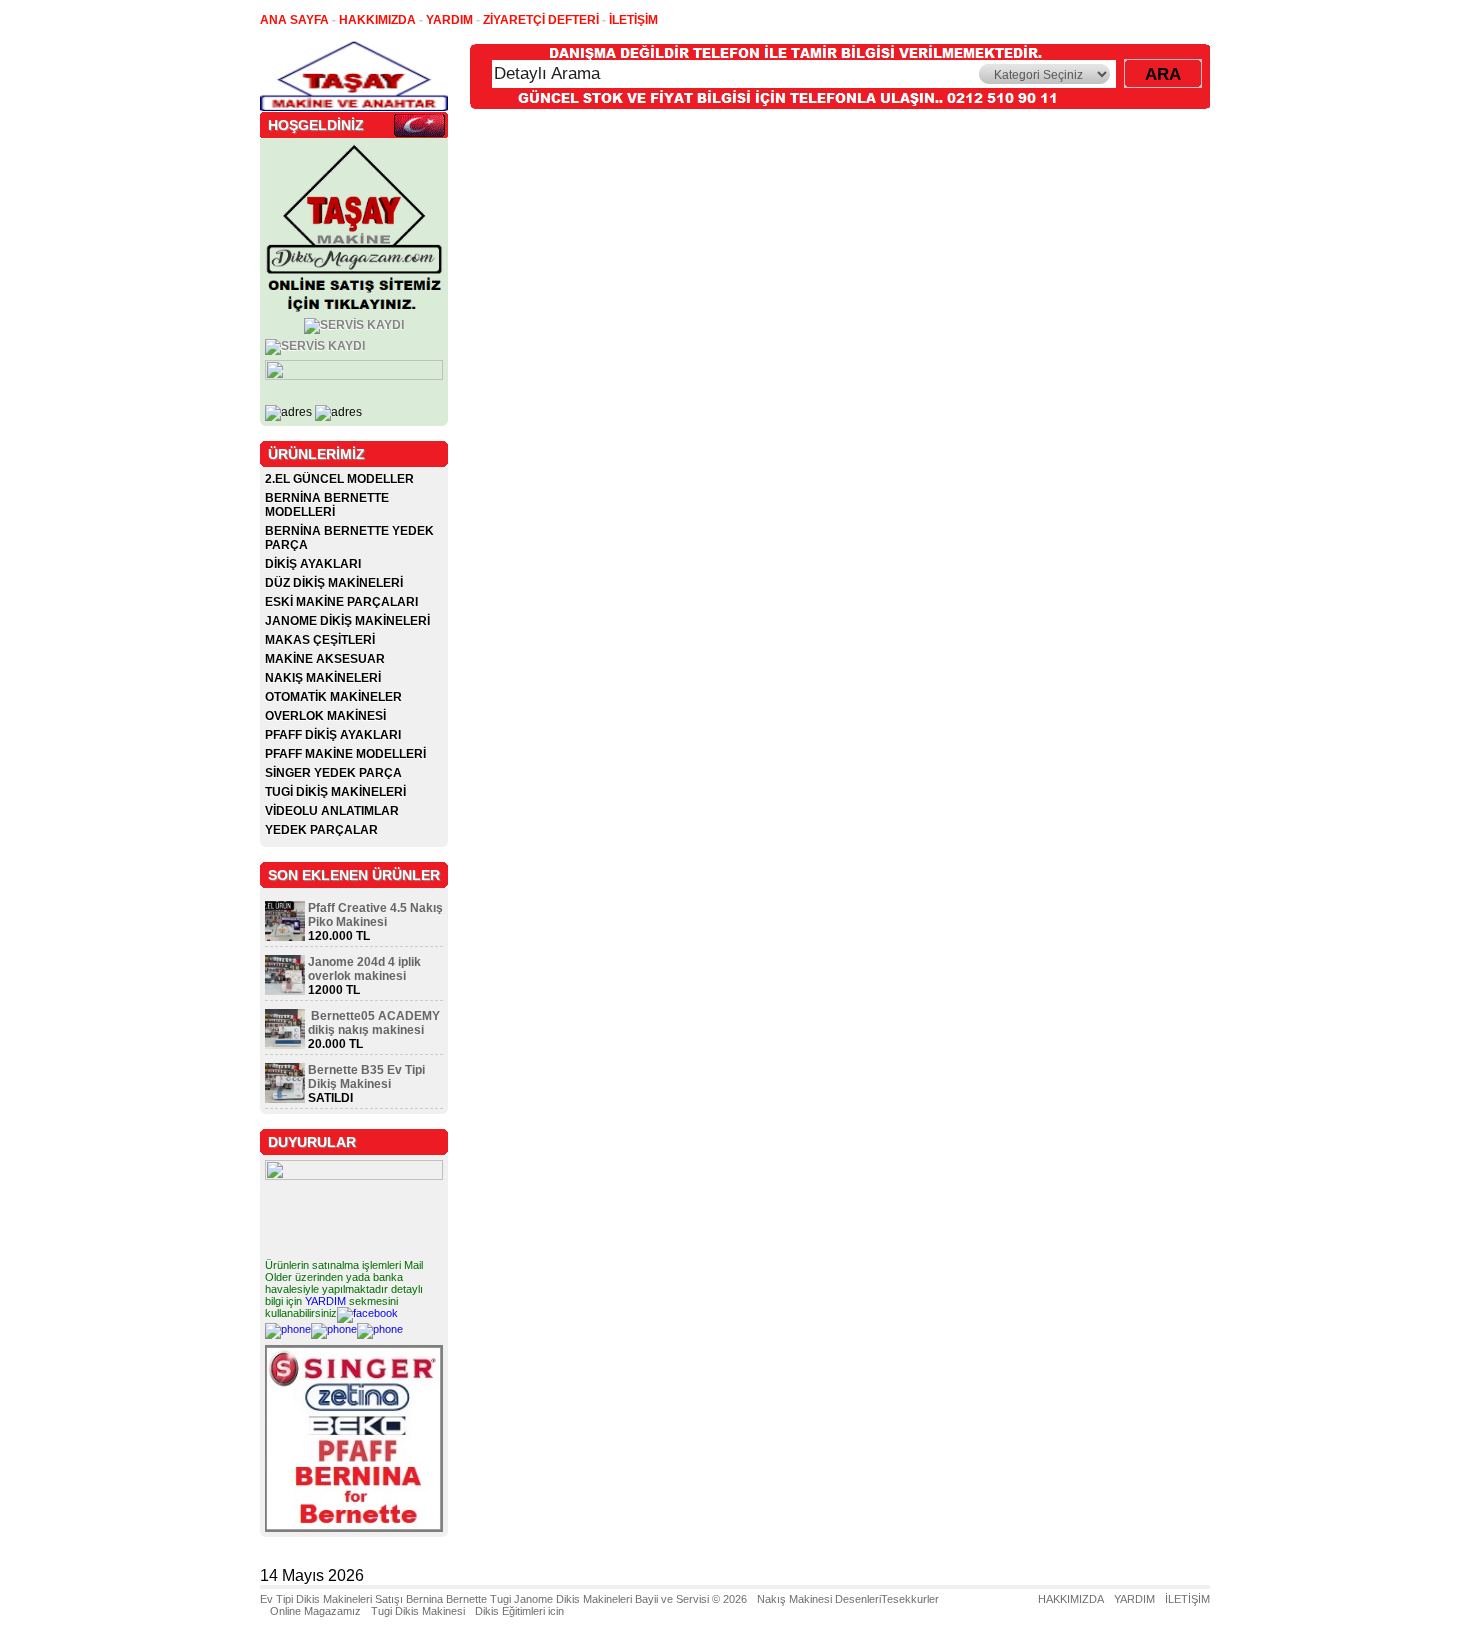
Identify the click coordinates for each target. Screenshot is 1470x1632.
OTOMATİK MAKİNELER (333, 697)
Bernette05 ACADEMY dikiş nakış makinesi (374, 1023)
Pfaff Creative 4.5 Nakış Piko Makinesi (375, 915)
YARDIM (325, 1301)
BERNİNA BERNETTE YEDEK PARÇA (349, 538)
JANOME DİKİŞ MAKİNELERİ (347, 621)
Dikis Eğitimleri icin (519, 1611)
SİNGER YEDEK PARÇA (333, 773)
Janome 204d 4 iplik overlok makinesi (364, 969)
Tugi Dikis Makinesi (418, 1611)
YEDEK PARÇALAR (321, 830)
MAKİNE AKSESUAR (325, 659)
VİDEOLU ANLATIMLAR (332, 811)
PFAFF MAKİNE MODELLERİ (345, 754)
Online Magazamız (315, 1611)
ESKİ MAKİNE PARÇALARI (341, 602)
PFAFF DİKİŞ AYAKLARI (333, 735)
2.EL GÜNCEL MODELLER (339, 479)
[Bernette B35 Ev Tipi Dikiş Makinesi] (285, 1099)
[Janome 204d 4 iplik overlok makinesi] (285, 991)
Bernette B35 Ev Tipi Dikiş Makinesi (366, 1077)
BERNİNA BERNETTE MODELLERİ (327, 505)
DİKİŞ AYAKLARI (313, 564)
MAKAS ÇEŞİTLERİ (320, 640)
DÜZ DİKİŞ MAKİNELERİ (334, 583)
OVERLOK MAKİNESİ (325, 716)
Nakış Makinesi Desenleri (819, 1599)
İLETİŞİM (1187, 1599)
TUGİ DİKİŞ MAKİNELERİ (335, 792)
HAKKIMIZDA (1071, 1599)
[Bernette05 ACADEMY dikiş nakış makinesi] (285, 1045)
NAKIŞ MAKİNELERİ (323, 678)
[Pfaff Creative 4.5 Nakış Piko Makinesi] (285, 937)
